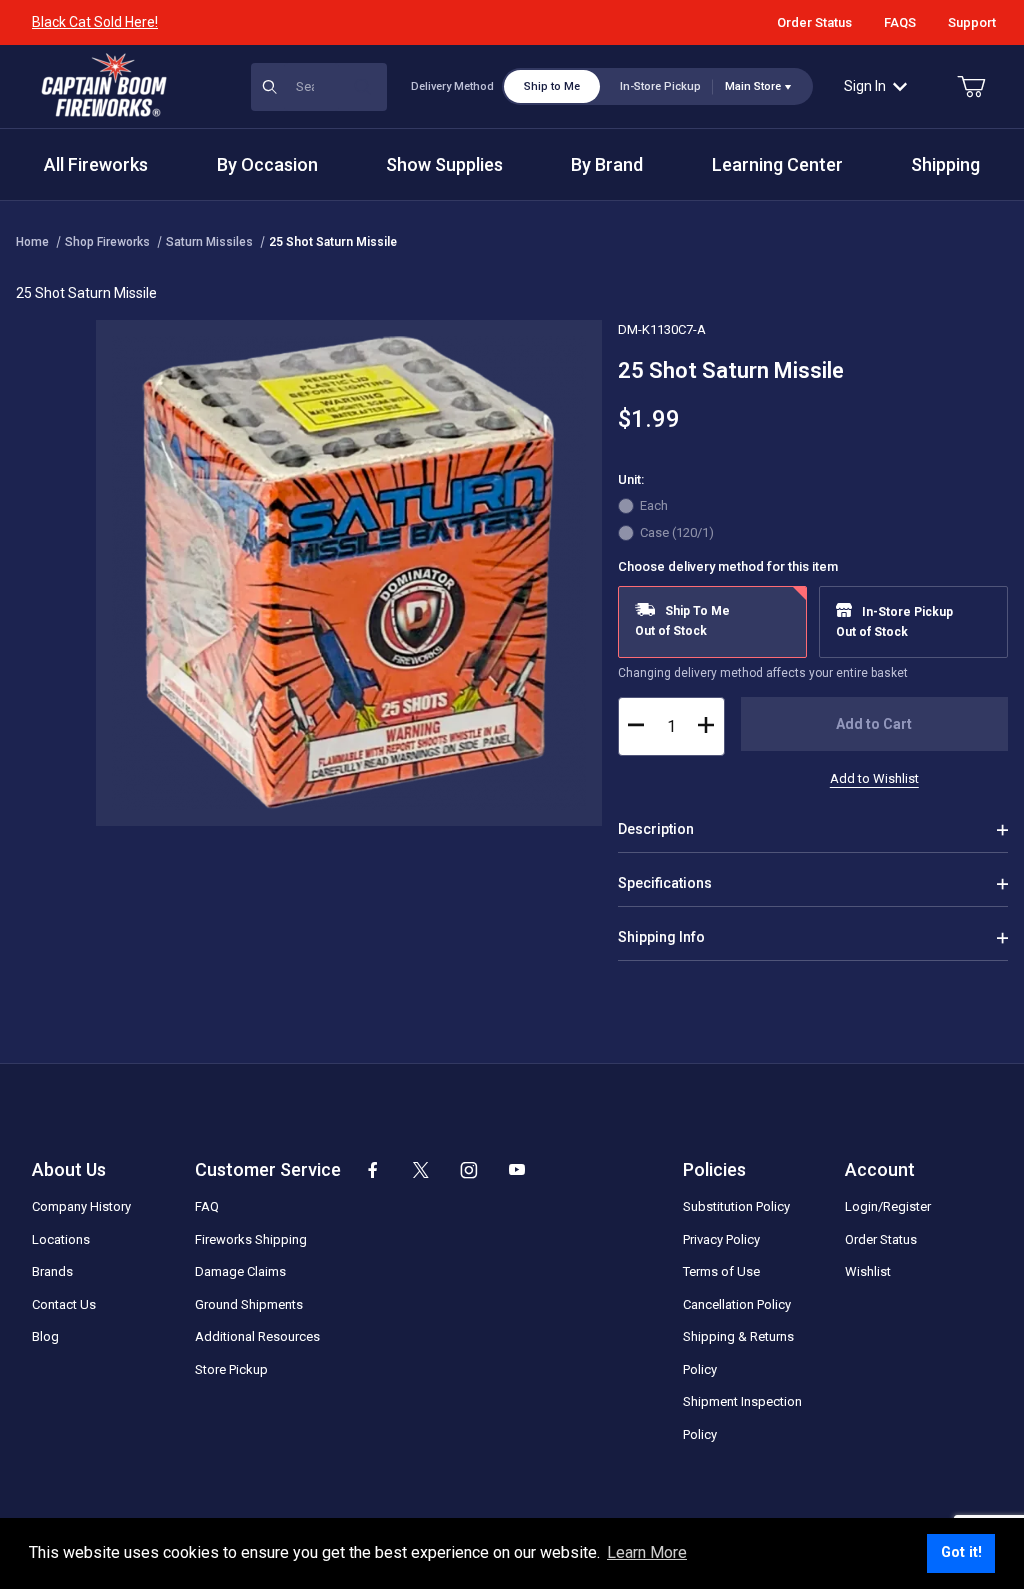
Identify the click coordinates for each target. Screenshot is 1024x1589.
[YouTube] (517, 1170)
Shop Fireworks (107, 242)
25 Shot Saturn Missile (333, 242)
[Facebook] (373, 1170)
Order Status (814, 22)
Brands (52, 1271)
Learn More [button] (647, 1552)
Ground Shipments (249, 1304)
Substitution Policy (736, 1206)
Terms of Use (721, 1271)
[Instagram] (469, 1170)
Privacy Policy (721, 1239)
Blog (45, 1336)
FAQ (207, 1206)
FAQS (900, 22)
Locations (61, 1239)
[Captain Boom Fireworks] (104, 85)
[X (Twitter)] (421, 1170)
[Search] (363, 87)
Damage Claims (240, 1271)
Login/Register (888, 1206)
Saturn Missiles (209, 242)
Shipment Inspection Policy (742, 1418)
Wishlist (868, 1271)
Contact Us (64, 1304)
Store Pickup (231, 1369)
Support (972, 22)
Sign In (865, 86)
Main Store (753, 86)
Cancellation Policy (737, 1304)
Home (32, 242)
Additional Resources (257, 1336)
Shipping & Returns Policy (738, 1353)
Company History (81, 1206)
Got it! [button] (961, 1552)
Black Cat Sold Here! (95, 22)
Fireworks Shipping (251, 1239)
